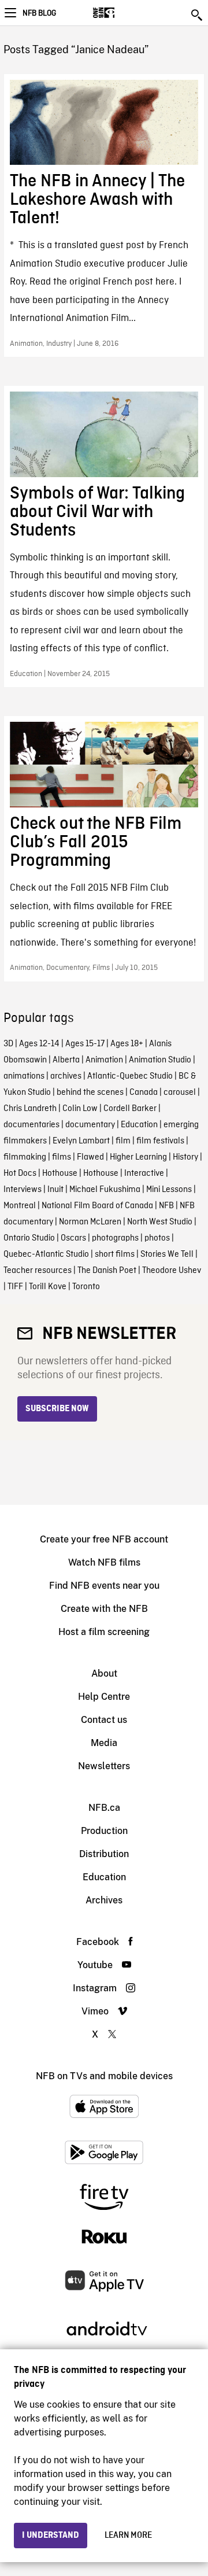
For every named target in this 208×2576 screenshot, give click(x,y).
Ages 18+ (127, 1044)
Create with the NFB (104, 1609)
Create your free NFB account (104, 1539)
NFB (166, 1206)
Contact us (104, 1720)
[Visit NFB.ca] (124, 13)
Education (139, 1125)
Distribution (104, 1854)
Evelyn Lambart (81, 1141)
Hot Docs (20, 1173)
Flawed (90, 1157)
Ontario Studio (29, 1238)
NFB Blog (39, 13)
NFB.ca (104, 1808)
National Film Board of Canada (97, 1206)
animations (24, 1076)
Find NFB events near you (104, 1586)
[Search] (198, 15)
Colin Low (80, 1109)
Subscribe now (57, 1409)
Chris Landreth (30, 1109)
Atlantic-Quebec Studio (130, 1076)
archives (66, 1076)
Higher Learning (138, 1157)
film (123, 1141)
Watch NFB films (104, 1562)
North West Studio (160, 1222)
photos (157, 1238)
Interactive (144, 1173)
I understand (51, 2536)
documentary (90, 1125)
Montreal (20, 1206)
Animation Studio (160, 1060)
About (104, 1673)
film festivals (160, 1141)
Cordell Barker (130, 1109)
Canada (144, 1093)
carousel (180, 1093)
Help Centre (104, 1697)
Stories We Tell (167, 1254)
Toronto (86, 1287)
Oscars (73, 1238)
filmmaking (25, 1157)
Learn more (128, 2536)
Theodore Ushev (172, 1271)
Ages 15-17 (85, 1044)
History (185, 1157)
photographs (115, 1238)
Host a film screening (104, 1632)
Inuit (55, 1190)
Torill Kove (48, 1287)
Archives (104, 1900)
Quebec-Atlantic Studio (46, 1254)
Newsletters (104, 1766)
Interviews (23, 1190)
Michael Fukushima (105, 1190)
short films (115, 1254)
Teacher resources (38, 1271)
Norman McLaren (90, 1222)
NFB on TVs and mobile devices (104, 2076)
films (62, 1157)
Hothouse (60, 1173)
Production (104, 1831)
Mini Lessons (169, 1190)
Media (104, 1743)
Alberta (66, 1060)
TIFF (15, 1287)
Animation (104, 1060)
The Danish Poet (107, 1271)
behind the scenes (90, 1093)
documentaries (31, 1125)
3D (8, 1044)
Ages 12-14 (39, 1044)
